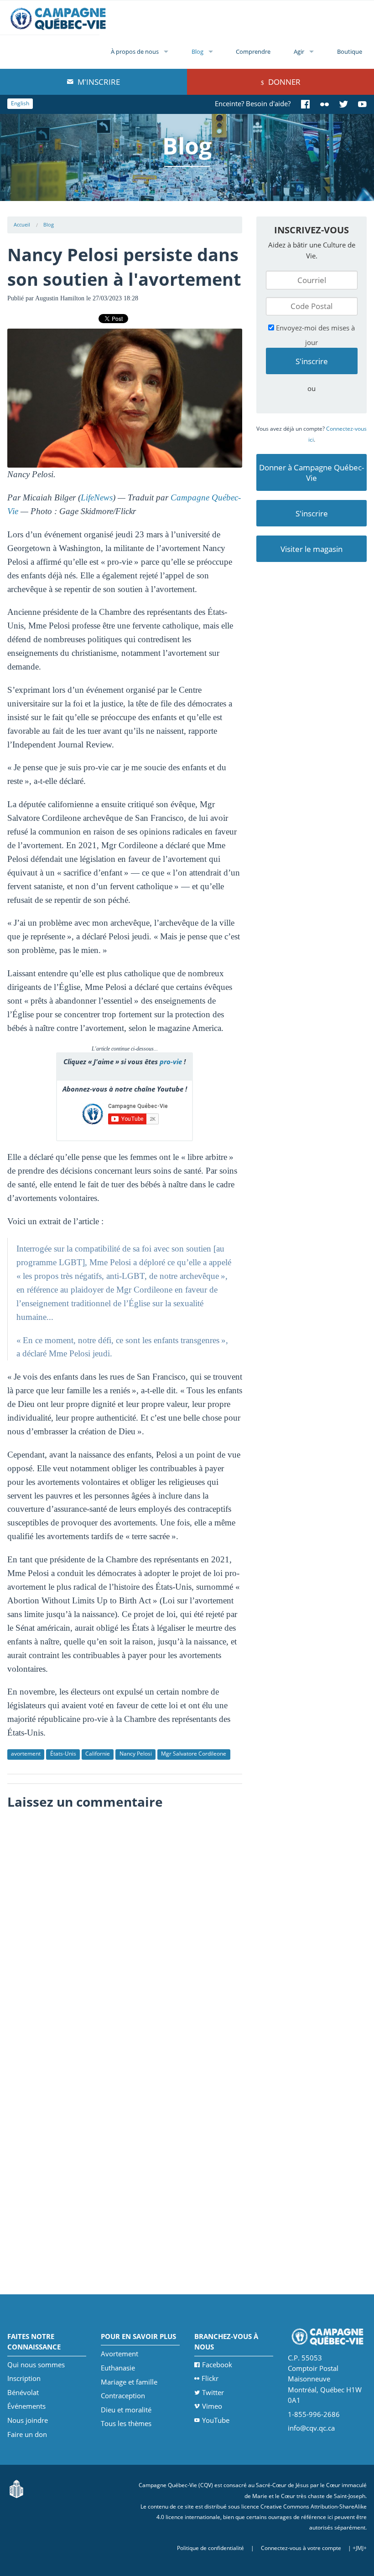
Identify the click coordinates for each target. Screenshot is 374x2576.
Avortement (119, 2354)
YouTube (216, 2420)
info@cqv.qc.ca (311, 2428)
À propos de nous (135, 52)
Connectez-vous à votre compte (301, 2548)
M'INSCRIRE (98, 82)
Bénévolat (23, 2392)
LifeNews (97, 497)
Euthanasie (118, 2368)
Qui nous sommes (36, 2365)
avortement (26, 1754)
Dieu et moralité (126, 2410)
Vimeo (212, 2406)
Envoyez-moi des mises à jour (314, 335)
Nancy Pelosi (136, 1754)
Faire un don (27, 2434)
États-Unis (63, 1754)
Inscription (24, 2378)
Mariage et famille (129, 2382)
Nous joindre (28, 2420)
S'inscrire (312, 513)
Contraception (123, 2396)
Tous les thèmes (126, 2423)
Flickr (210, 2378)
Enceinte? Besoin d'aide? (253, 103)
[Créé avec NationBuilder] (16, 2488)
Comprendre (253, 52)
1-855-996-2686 (314, 2414)
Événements (26, 2406)
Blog (197, 52)
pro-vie (171, 1061)
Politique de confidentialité (210, 2548)
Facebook (217, 2365)
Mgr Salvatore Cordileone (194, 1754)
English (20, 103)
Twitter (213, 2392)
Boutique (350, 52)
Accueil (22, 224)
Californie (98, 1754)
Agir (299, 52)
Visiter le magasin (312, 549)
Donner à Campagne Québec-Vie (312, 473)
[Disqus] (125, 1929)
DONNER (283, 82)
